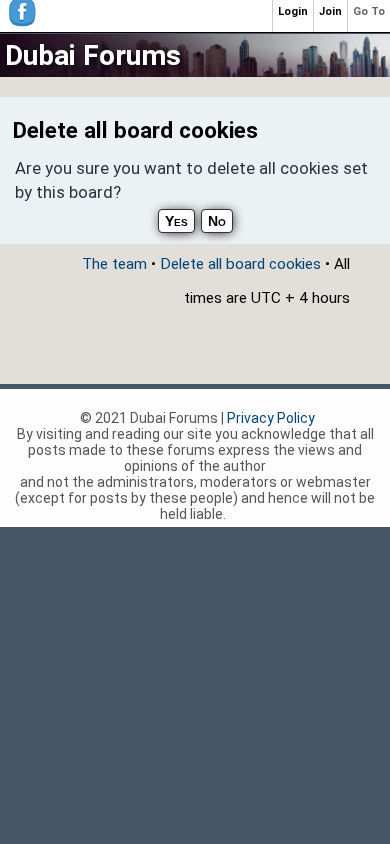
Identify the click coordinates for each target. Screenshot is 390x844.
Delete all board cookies (240, 264)
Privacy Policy (271, 418)
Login (293, 11)
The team (114, 264)
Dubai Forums (93, 55)
